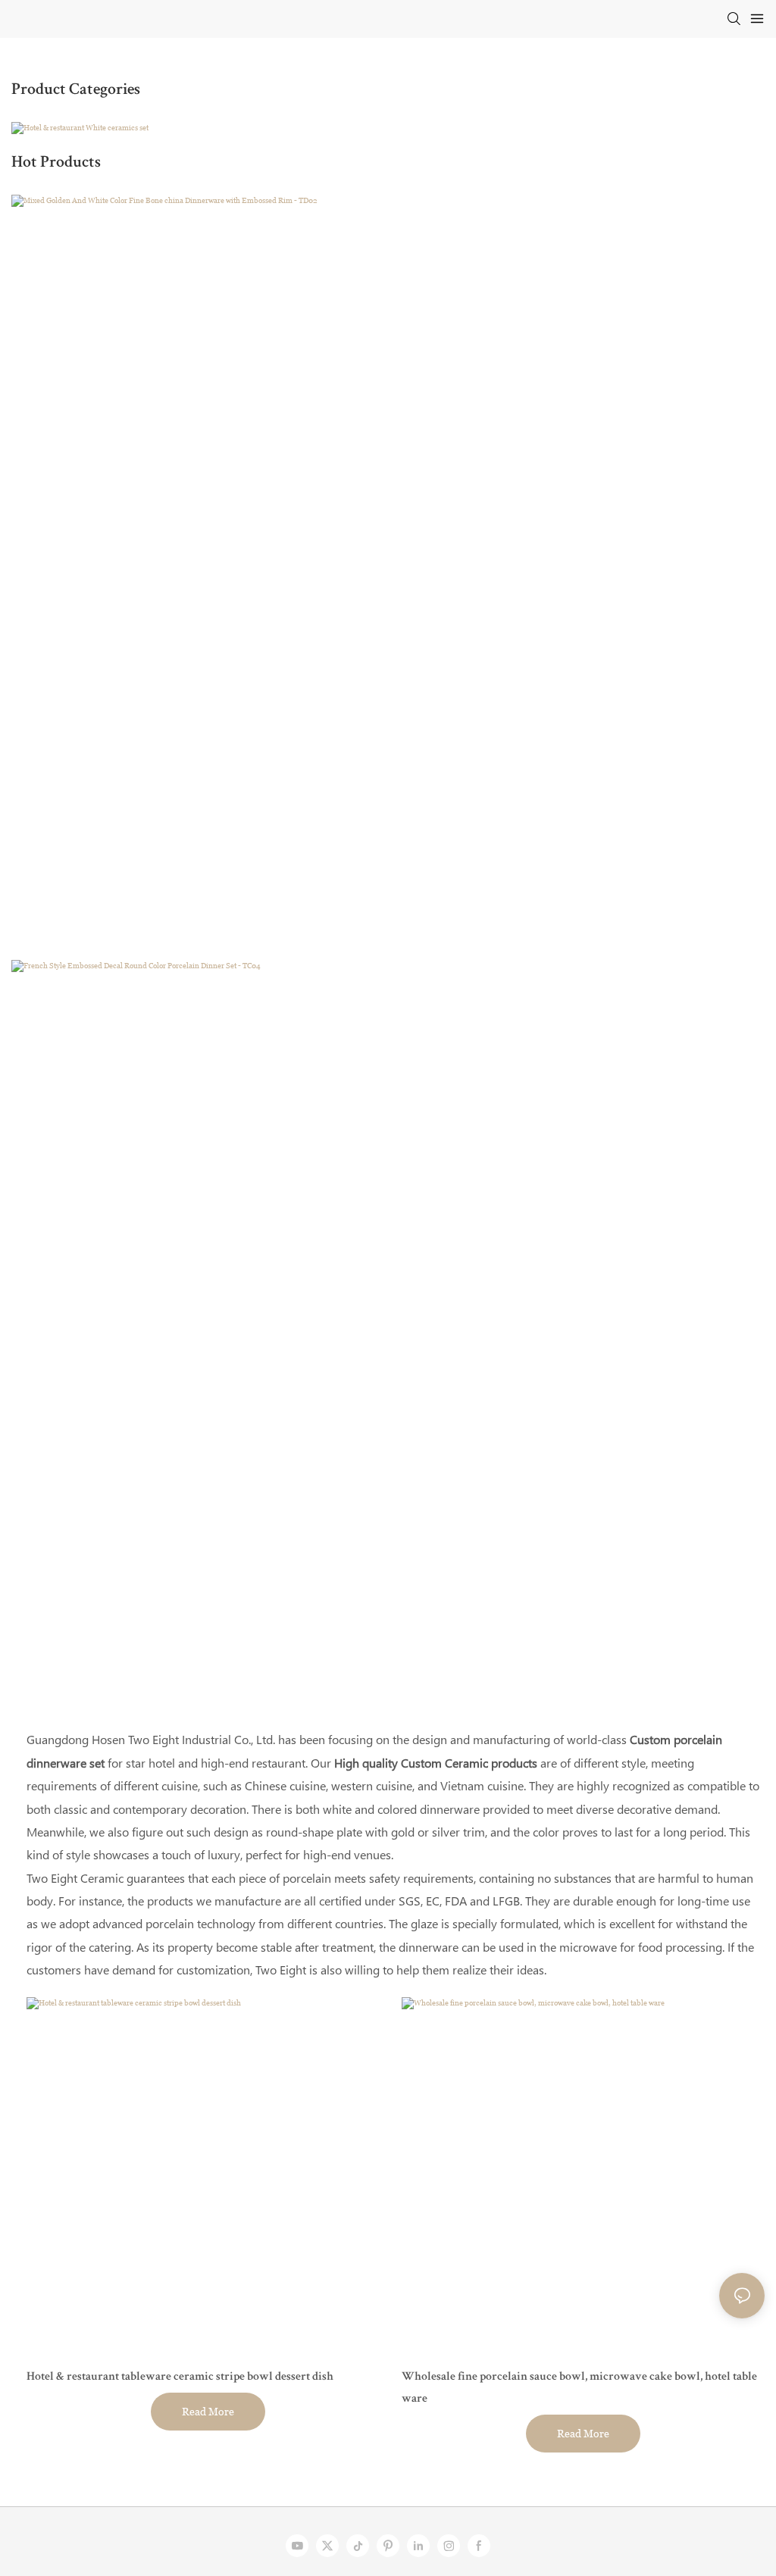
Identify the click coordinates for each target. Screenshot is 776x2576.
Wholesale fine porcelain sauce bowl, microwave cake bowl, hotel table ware (579, 2388)
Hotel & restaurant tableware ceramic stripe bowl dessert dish (180, 2377)
